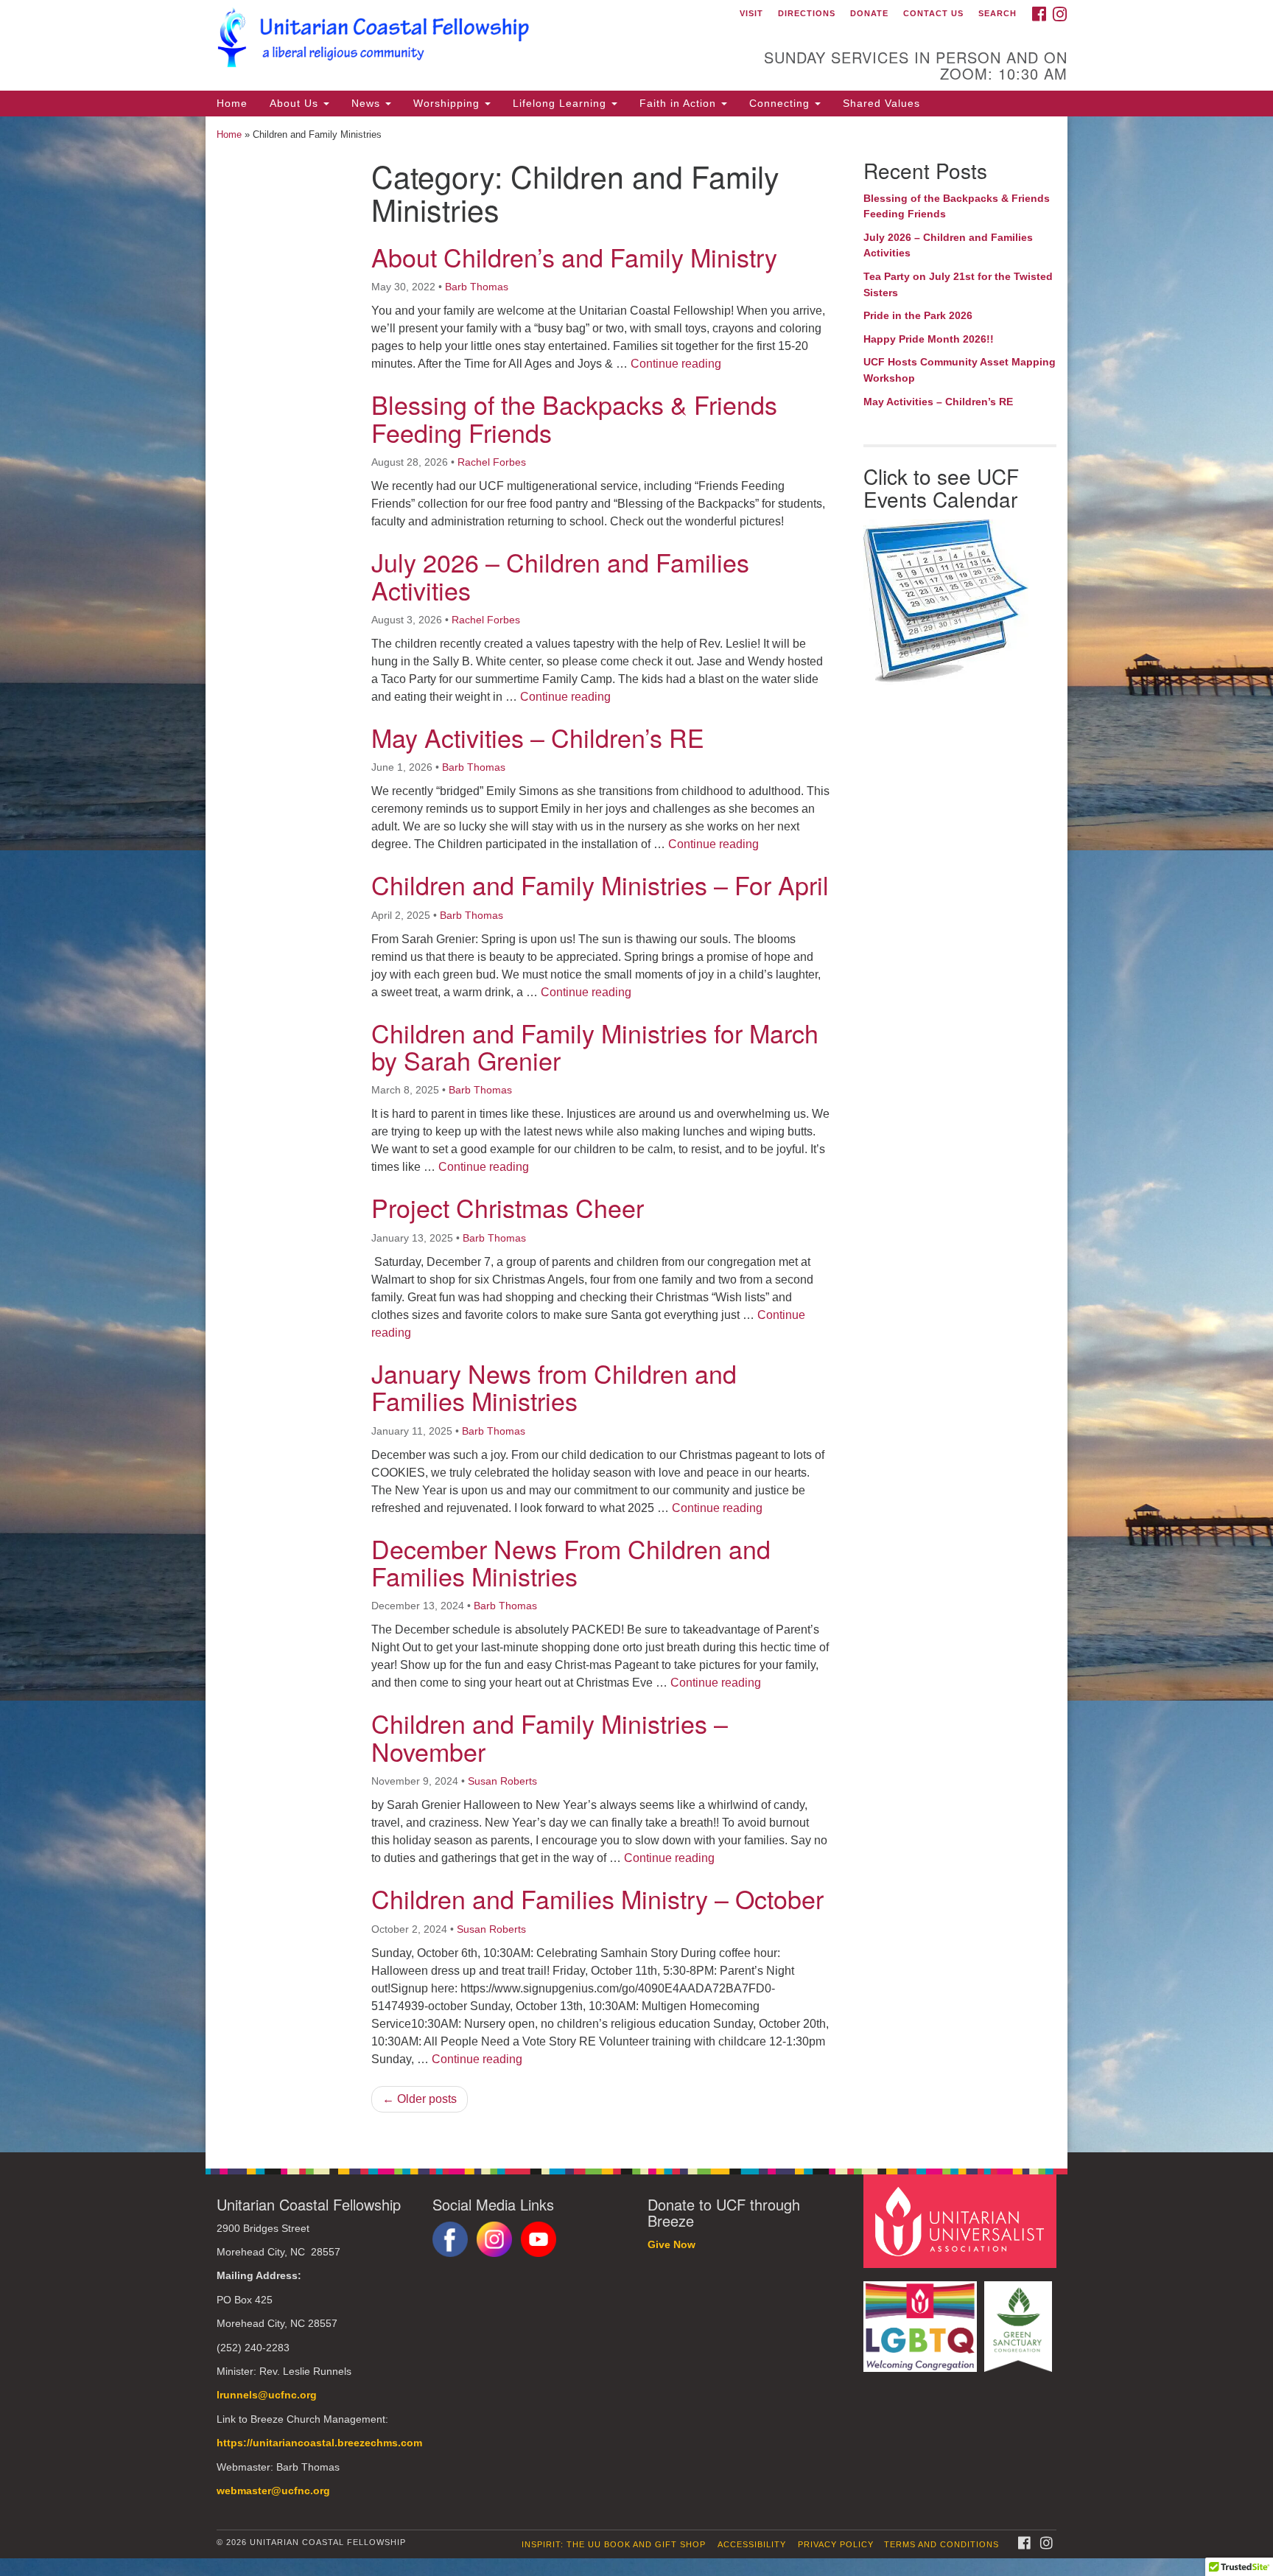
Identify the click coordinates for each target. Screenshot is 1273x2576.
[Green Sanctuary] (1020, 2319)
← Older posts (420, 2099)
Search (997, 13)
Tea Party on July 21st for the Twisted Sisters (958, 284)
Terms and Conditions (941, 2544)
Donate (869, 13)
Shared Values (881, 103)
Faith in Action (680, 103)
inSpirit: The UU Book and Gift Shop (614, 2544)
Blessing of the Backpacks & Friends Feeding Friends (574, 418)
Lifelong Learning (561, 103)
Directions (807, 13)
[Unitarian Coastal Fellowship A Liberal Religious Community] (457, 41)
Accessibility (752, 2544)
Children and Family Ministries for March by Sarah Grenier (595, 1046)
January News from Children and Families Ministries (554, 1387)
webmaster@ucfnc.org (273, 2491)
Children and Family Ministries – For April (600, 885)
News (368, 103)
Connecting (781, 103)
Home (232, 103)
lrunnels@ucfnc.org (267, 2395)
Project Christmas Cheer (508, 1207)
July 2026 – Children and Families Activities (560, 575)
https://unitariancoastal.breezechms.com (319, 2443)
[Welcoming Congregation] (922, 2319)
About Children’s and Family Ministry (574, 257)
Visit (751, 13)
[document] (636, 1134)
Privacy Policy (836, 2544)
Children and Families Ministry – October (597, 1898)
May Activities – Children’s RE (538, 737)
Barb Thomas (477, 287)
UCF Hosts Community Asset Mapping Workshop (960, 370)
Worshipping (448, 103)
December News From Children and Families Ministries (571, 1562)
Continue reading (676, 364)
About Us (296, 103)
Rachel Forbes (492, 462)
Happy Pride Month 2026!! (929, 339)
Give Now (671, 2245)
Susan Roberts (502, 1781)
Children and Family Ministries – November (550, 1737)
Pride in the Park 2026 (918, 315)
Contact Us (933, 13)
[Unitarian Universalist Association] (962, 2220)
